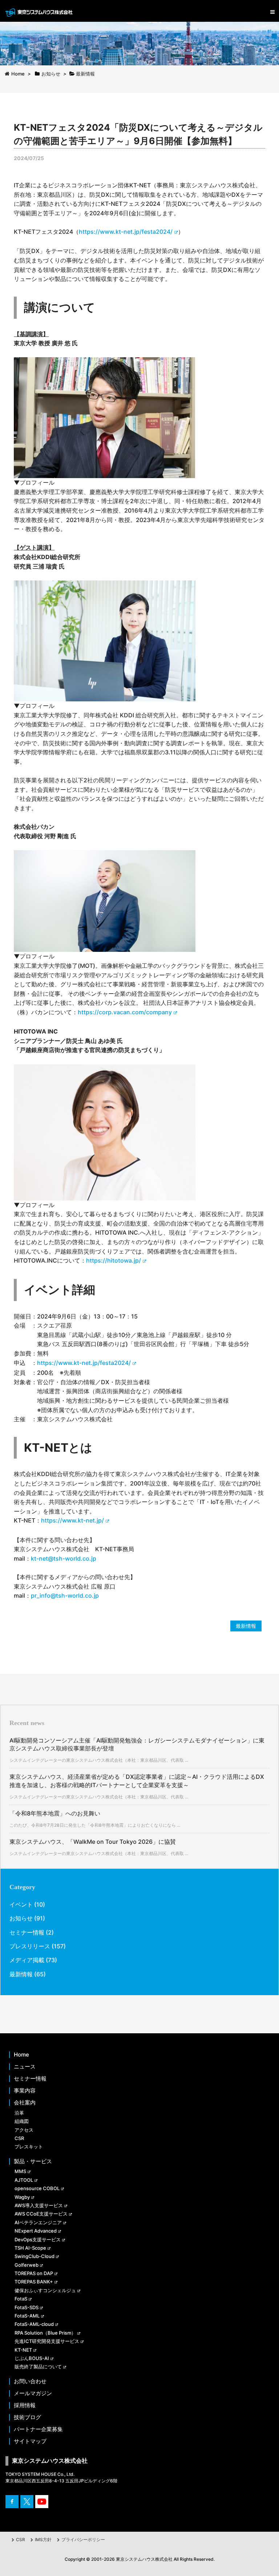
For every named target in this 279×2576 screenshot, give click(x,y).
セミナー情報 (27, 1932)
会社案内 (25, 2103)
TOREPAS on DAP (34, 2273)
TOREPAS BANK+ (34, 2282)
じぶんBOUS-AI (32, 2358)
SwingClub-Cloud (35, 2256)
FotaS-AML (27, 2316)
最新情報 (246, 1626)
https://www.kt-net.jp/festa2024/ (126, 232)
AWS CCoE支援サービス (41, 2214)
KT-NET (23, 2350)
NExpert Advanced (36, 2231)
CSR (19, 2138)
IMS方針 (43, 2540)
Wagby (22, 2197)
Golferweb (27, 2265)
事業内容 (25, 2091)
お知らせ (21, 1918)
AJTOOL (24, 2180)
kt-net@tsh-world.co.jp (64, 1558)
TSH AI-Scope (30, 2248)
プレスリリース (30, 1946)
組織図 (22, 2121)
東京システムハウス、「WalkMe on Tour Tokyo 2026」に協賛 (93, 1842)
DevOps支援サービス (38, 2239)
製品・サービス (33, 2161)
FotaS (21, 2299)
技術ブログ (27, 2417)
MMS (20, 2171)
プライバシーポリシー (83, 2540)
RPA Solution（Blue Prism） (45, 2333)
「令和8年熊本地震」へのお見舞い (55, 1813)
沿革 (19, 2113)
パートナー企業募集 (38, 2429)
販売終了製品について (38, 2367)
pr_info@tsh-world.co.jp (65, 1595)
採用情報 (25, 2405)
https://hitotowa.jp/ (114, 1260)
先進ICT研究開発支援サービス (47, 2341)
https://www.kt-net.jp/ (72, 1520)
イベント (21, 1904)
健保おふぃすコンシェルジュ (45, 2290)
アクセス (24, 2130)
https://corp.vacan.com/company (125, 1012)
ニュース (25, 2067)
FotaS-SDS (27, 2307)
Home (21, 2055)
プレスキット (29, 2147)
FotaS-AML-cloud (34, 2324)
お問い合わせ (30, 2381)
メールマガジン (33, 2393)
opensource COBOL (37, 2188)
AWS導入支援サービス (39, 2205)
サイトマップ (30, 2441)
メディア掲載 (27, 1960)
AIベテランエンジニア (38, 2222)
